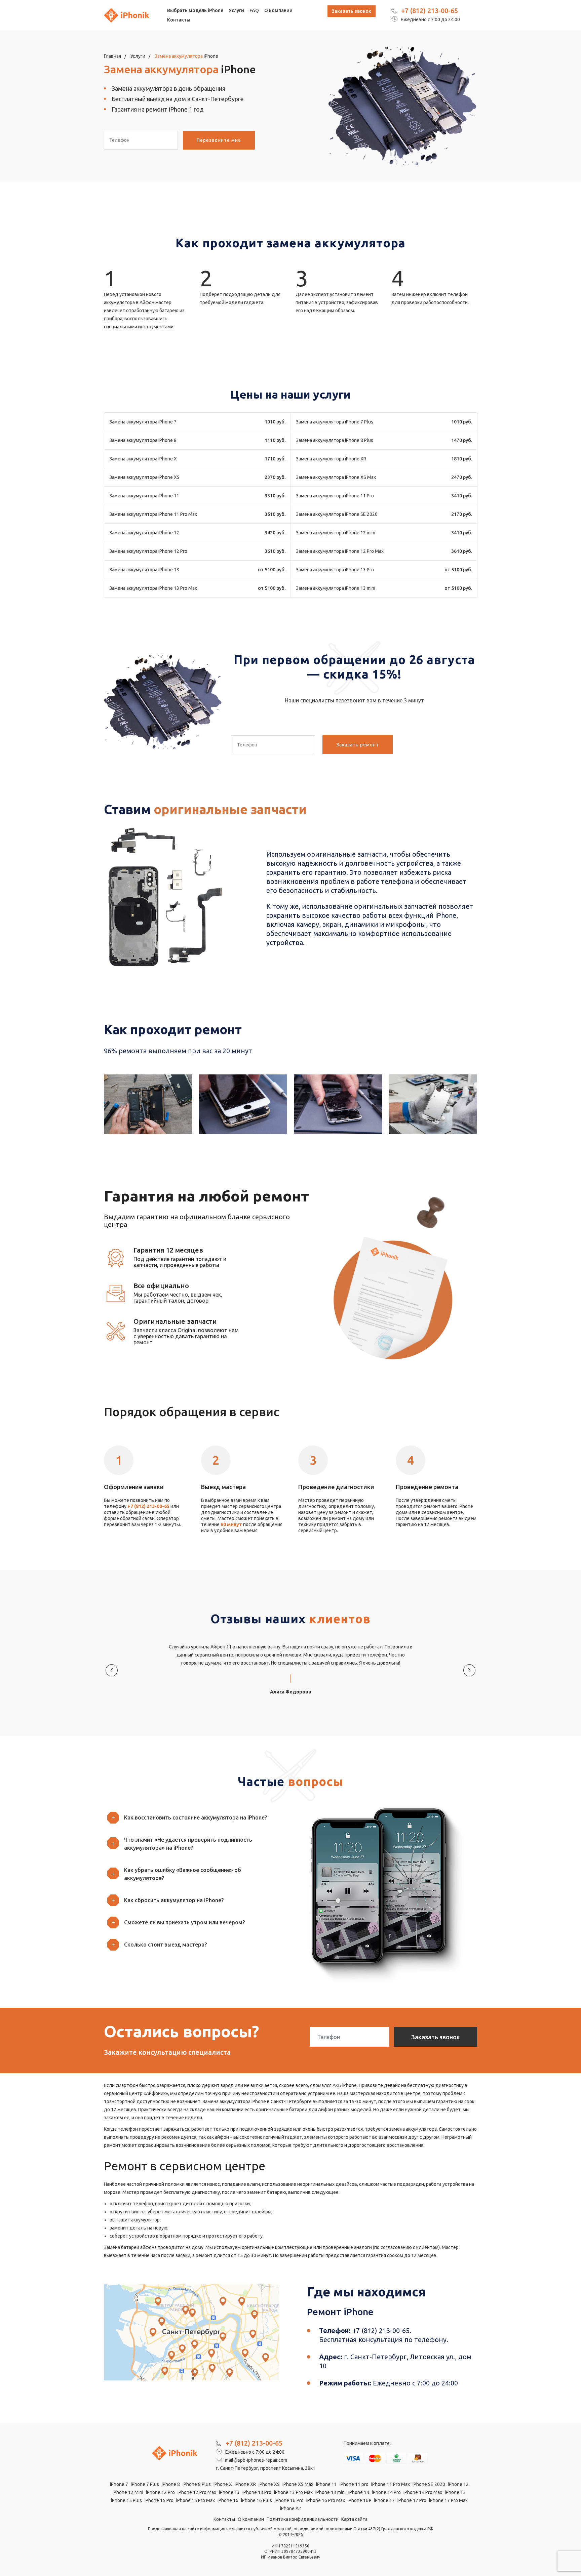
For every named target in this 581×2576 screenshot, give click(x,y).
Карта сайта (354, 2519)
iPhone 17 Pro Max (448, 2500)
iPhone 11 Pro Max (391, 2484)
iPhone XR (245, 2484)
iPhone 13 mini (331, 2492)
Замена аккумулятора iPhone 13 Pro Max (153, 588)
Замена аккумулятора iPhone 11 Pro (335, 496)
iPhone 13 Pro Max (293, 2492)
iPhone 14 (359, 2492)
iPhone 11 (326, 2484)
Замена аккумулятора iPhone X (143, 459)
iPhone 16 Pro (289, 2500)
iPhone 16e (359, 2500)
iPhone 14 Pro (386, 2492)
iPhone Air (291, 2508)
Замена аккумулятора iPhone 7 (143, 422)
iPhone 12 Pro (160, 2492)
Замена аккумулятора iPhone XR (331, 459)
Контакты (179, 20)
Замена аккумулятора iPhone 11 (144, 496)
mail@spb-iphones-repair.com (256, 2460)
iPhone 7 (119, 2484)
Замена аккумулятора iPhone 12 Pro (148, 551)
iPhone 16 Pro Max (326, 2500)
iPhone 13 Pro (257, 2492)
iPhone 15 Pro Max (196, 2500)
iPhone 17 (384, 2500)
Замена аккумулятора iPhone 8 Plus (335, 440)
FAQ (254, 10)
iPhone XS (269, 2484)
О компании (278, 10)
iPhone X (223, 2484)
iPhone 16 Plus (257, 2500)
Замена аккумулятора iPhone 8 (143, 440)
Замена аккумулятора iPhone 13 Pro (335, 570)
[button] (195, 1817)
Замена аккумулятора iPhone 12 (144, 533)
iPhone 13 (229, 2492)
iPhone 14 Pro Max (423, 2492)
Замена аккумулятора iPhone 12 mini (336, 533)
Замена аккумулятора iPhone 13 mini (336, 588)
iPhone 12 (458, 2484)
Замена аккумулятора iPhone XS (144, 477)
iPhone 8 (171, 2484)
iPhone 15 (455, 2492)
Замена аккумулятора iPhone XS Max (336, 477)
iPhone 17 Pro (412, 2500)
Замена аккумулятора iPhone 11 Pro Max (153, 514)
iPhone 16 (228, 2500)
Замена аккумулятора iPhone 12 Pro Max (340, 551)
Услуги (236, 10)
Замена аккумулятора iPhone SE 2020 (337, 514)
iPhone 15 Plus (126, 2500)
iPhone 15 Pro (159, 2500)
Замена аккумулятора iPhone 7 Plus (335, 422)
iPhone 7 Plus (145, 2484)
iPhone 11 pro (354, 2484)
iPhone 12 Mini (128, 2492)
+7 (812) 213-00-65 (430, 11)
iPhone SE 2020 (429, 2484)
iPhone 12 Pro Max (197, 2492)
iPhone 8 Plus (197, 2484)
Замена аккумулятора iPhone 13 (144, 570)
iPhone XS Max (298, 2484)
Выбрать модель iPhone (195, 10)
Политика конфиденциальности (303, 2519)
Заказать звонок (352, 11)
